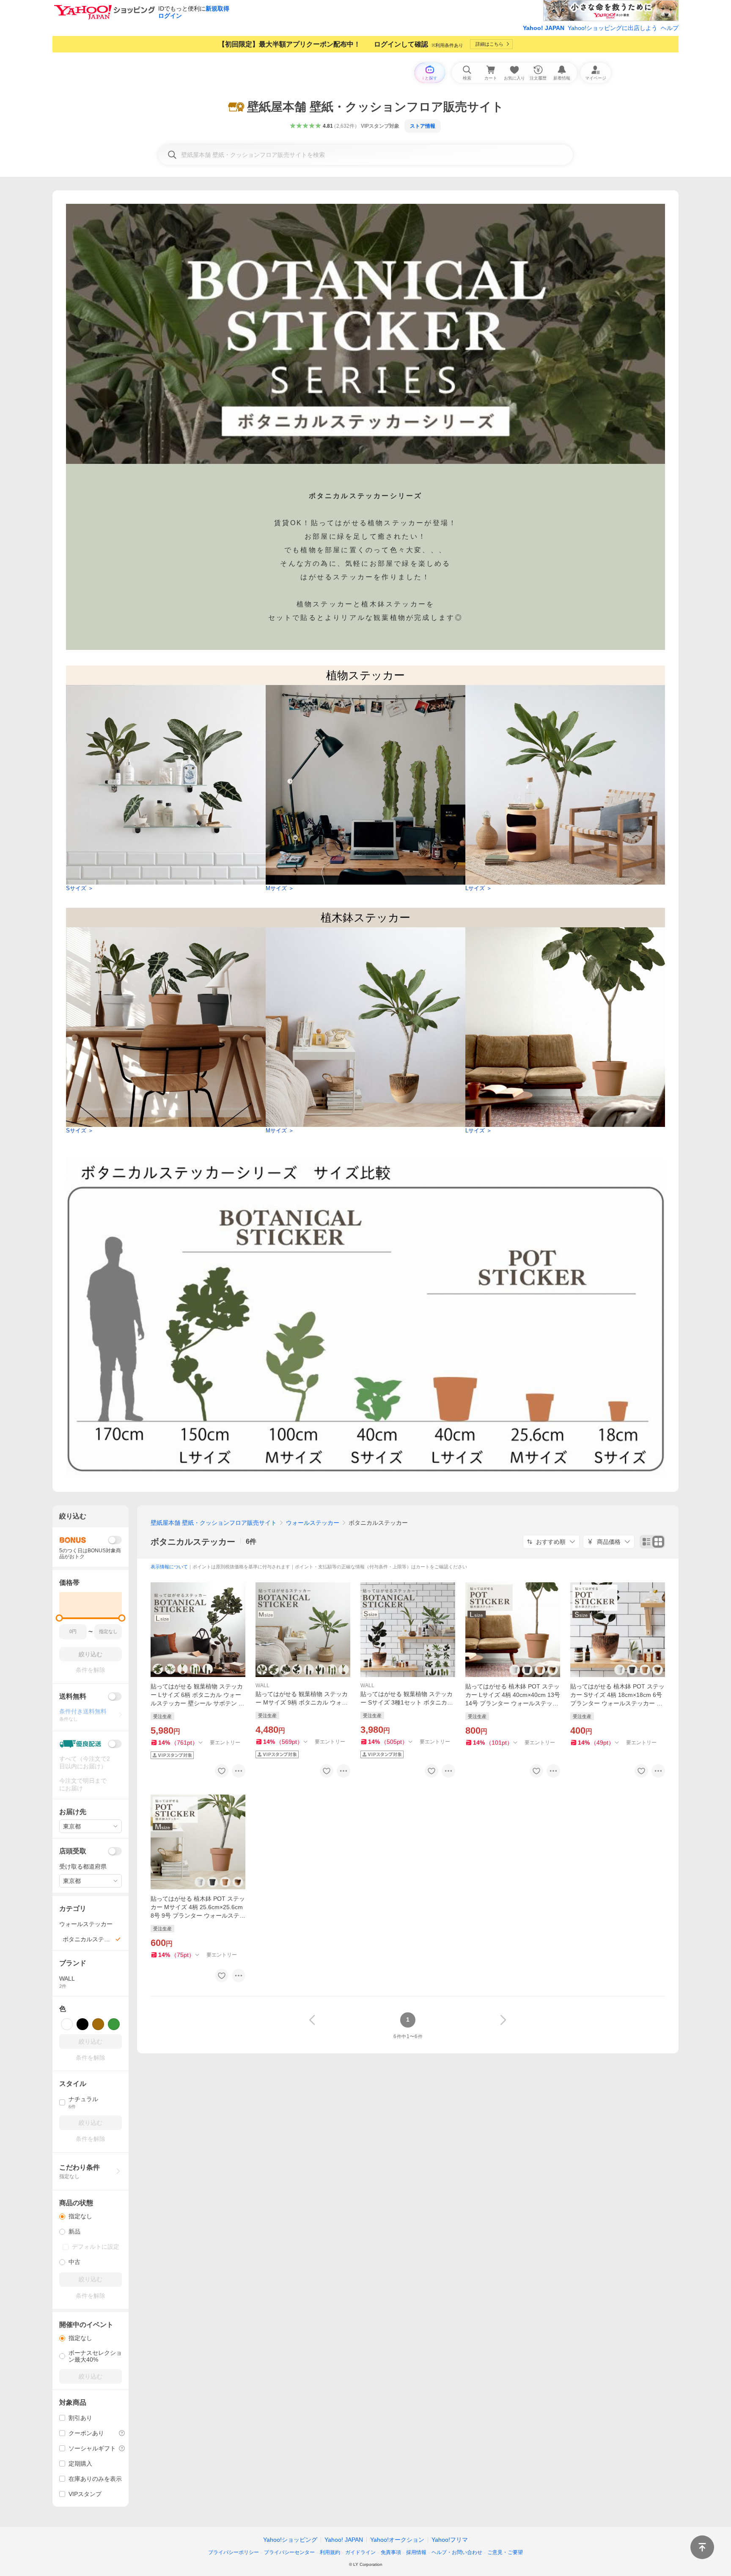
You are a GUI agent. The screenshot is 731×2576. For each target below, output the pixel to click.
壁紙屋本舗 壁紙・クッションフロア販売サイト (214, 1523)
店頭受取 (73, 1851)
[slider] (59, 1618)
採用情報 (416, 2552)
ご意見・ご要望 (505, 2552)
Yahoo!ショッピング (290, 2540)
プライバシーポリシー (234, 2552)
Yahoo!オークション (397, 2540)
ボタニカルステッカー (193, 1542)
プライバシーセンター (289, 2552)
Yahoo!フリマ (450, 2540)
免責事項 (391, 2552)
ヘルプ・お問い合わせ (457, 2552)
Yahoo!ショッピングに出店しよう (613, 28)
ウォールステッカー (313, 1523)
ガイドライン (360, 2552)
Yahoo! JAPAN (544, 28)
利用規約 (330, 2552)
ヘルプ (670, 28)
